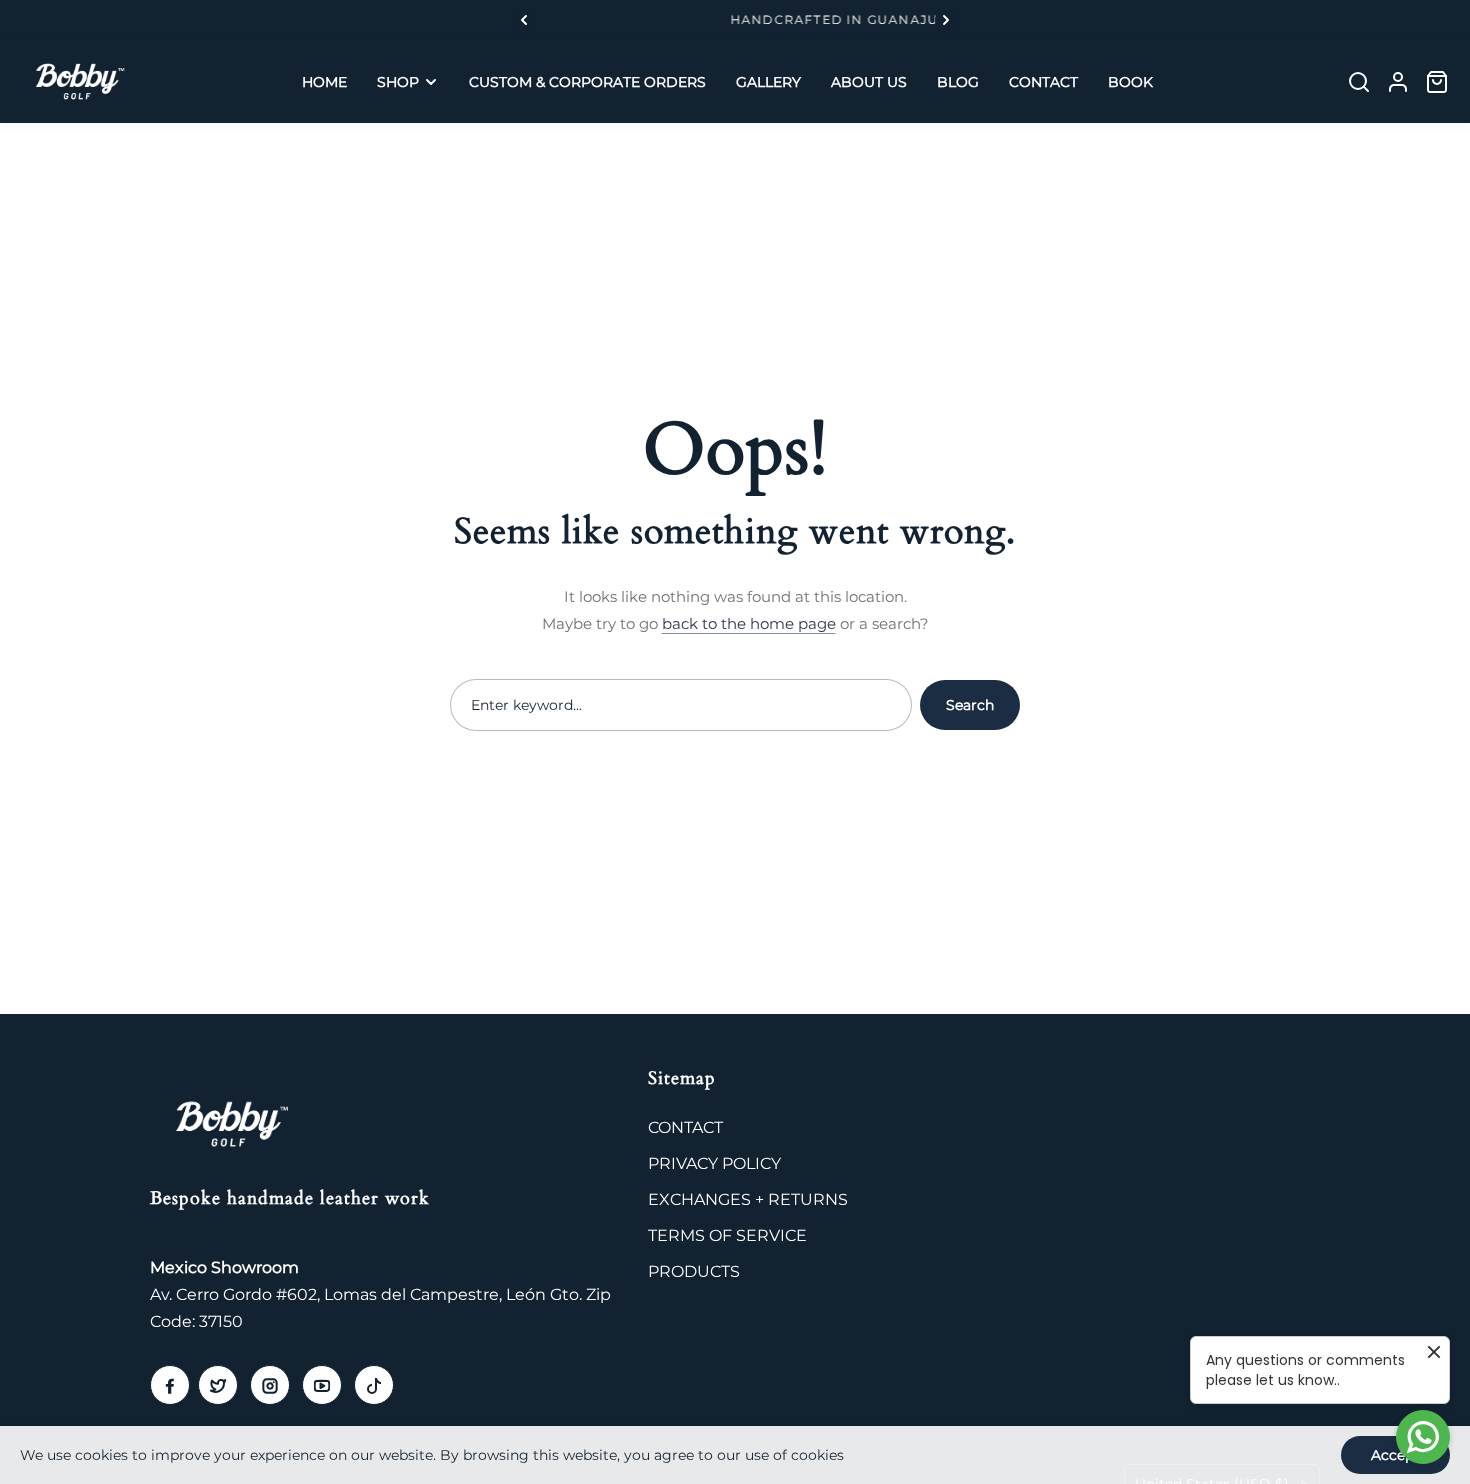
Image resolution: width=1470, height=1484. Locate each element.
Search (970, 705)
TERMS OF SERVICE (727, 1235)
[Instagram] (270, 1385)
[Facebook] (170, 1385)
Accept (1395, 1455)
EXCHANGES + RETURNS (748, 1199)
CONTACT (685, 1127)
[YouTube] (322, 1385)
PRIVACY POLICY (714, 1163)
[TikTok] (374, 1385)
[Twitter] (218, 1385)
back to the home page (749, 623)
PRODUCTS (694, 1271)
